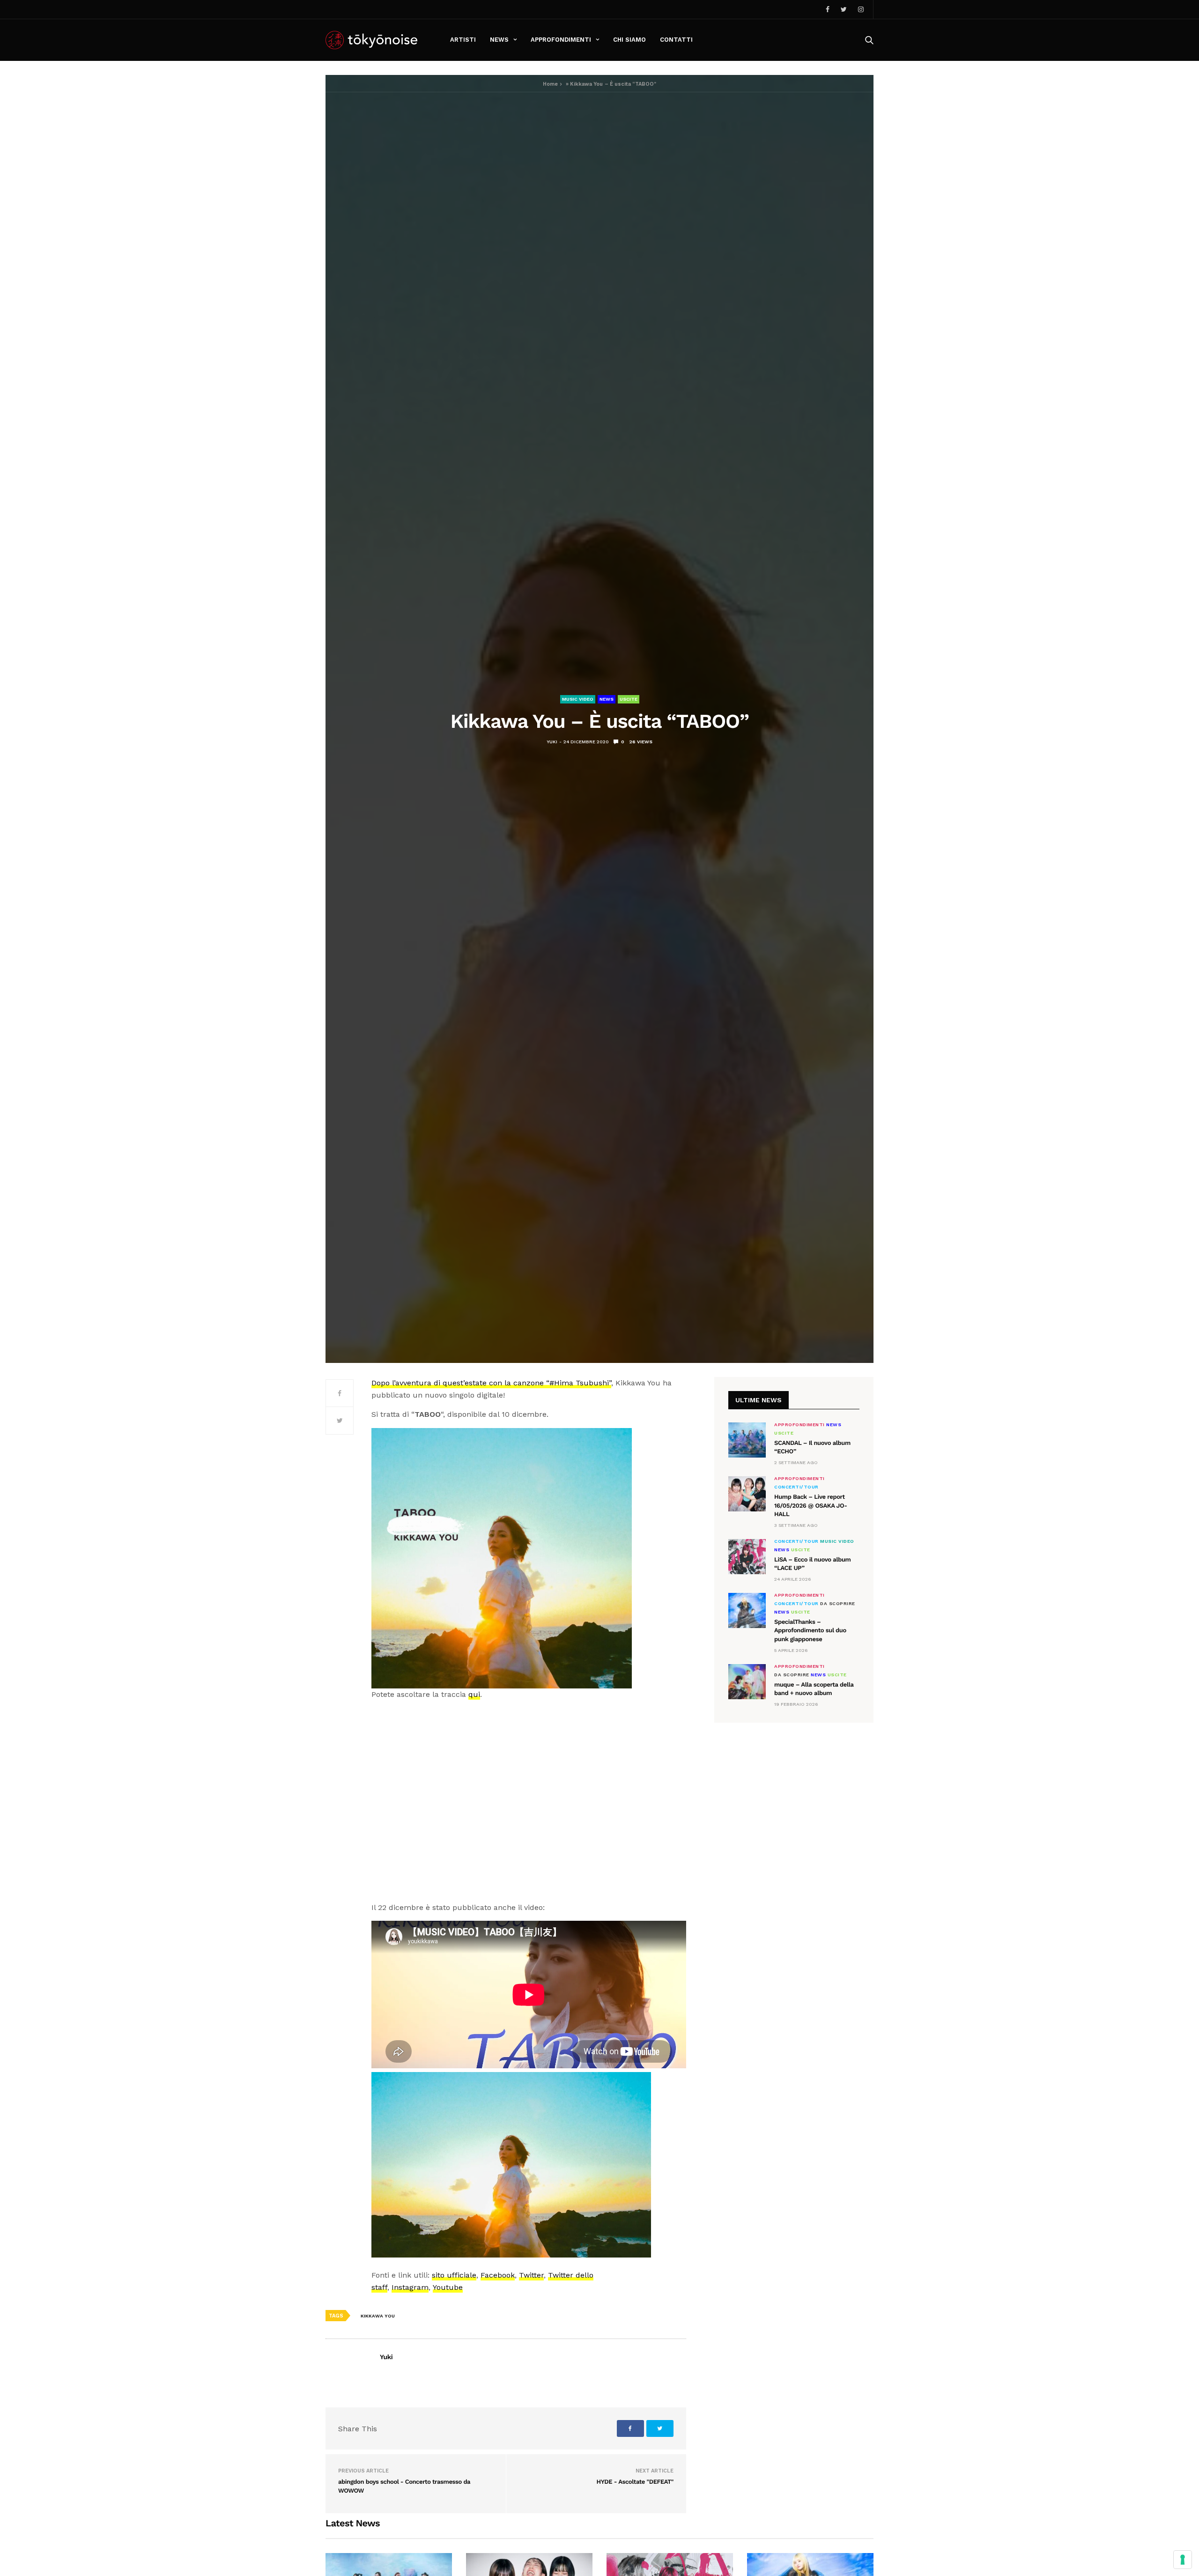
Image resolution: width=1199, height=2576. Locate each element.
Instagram (410, 2287)
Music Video (578, 699)
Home (550, 84)
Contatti (676, 40)
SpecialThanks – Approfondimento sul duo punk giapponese (810, 1631)
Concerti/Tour (796, 1487)
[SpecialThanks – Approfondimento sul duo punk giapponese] (747, 1610)
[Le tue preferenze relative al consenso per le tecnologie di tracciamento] (1183, 2560)
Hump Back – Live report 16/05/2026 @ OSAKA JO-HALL (811, 1506)
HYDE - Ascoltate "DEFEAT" (635, 2482)
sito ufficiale (454, 2275)
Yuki (552, 742)
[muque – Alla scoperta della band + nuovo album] (747, 1682)
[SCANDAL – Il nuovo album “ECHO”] (747, 1440)
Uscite (629, 699)
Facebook (498, 2275)
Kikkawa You (378, 2316)
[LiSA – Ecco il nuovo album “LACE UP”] (747, 1557)
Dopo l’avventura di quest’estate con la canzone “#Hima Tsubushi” (491, 1383)
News (499, 40)
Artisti (463, 40)
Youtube (448, 2287)
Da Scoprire (838, 1604)
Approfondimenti (561, 40)
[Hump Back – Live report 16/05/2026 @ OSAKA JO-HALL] (747, 1494)
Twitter (531, 2275)
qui (474, 1694)
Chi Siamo (629, 40)
